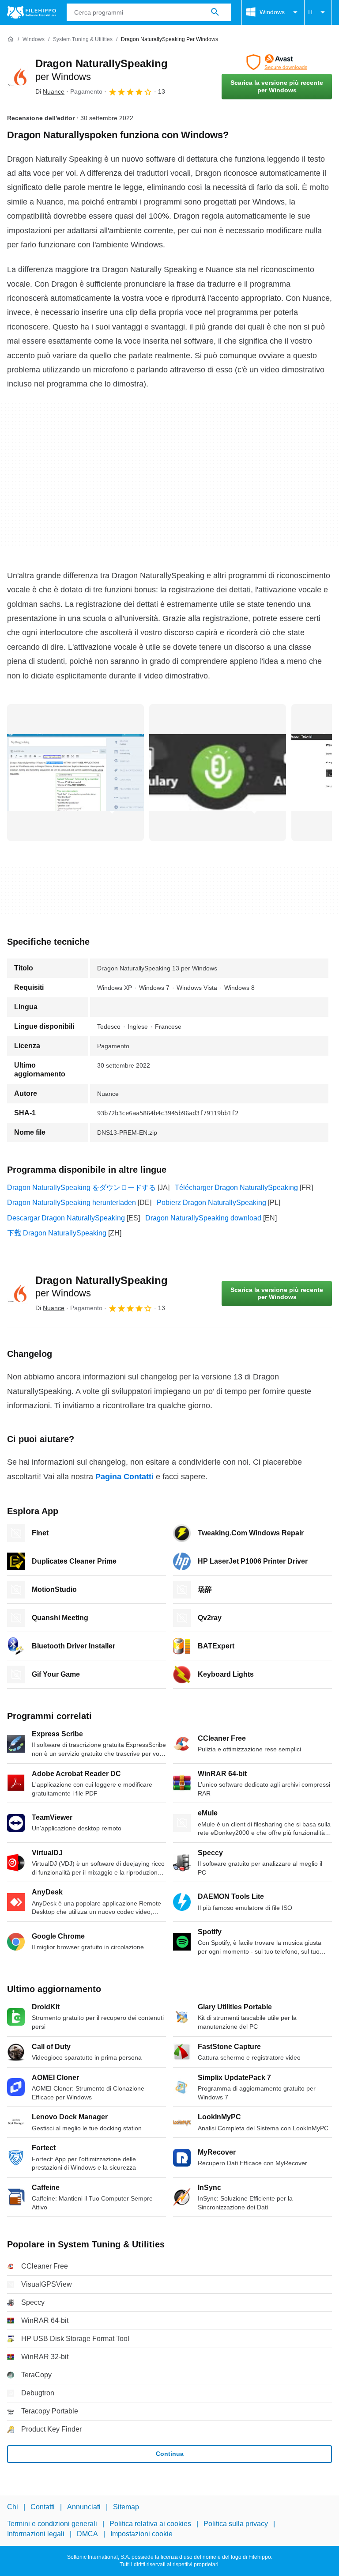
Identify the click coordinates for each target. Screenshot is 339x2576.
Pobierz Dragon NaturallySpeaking (211, 1203)
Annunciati (84, 2507)
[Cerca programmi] (215, 12)
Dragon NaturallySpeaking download (203, 1218)
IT (311, 12)
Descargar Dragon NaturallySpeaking (66, 1218)
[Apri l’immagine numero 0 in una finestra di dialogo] (75, 773)
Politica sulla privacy (236, 2524)
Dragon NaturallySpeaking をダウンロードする (81, 1188)
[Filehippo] (32, 12)
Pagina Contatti (124, 1477)
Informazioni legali (36, 2534)
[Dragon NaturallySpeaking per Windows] (18, 77)
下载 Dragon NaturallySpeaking (57, 1233)
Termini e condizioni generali (52, 2524)
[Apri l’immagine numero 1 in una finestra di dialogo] (218, 773)
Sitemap (126, 2507)
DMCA (87, 2534)
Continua (170, 2454)
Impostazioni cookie (141, 2534)
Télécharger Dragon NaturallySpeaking (236, 1188)
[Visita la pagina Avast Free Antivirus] (277, 62)
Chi (13, 2507)
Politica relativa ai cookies (150, 2524)
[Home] (11, 39)
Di (50, 91)
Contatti (43, 2507)
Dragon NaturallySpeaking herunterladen (72, 1203)
